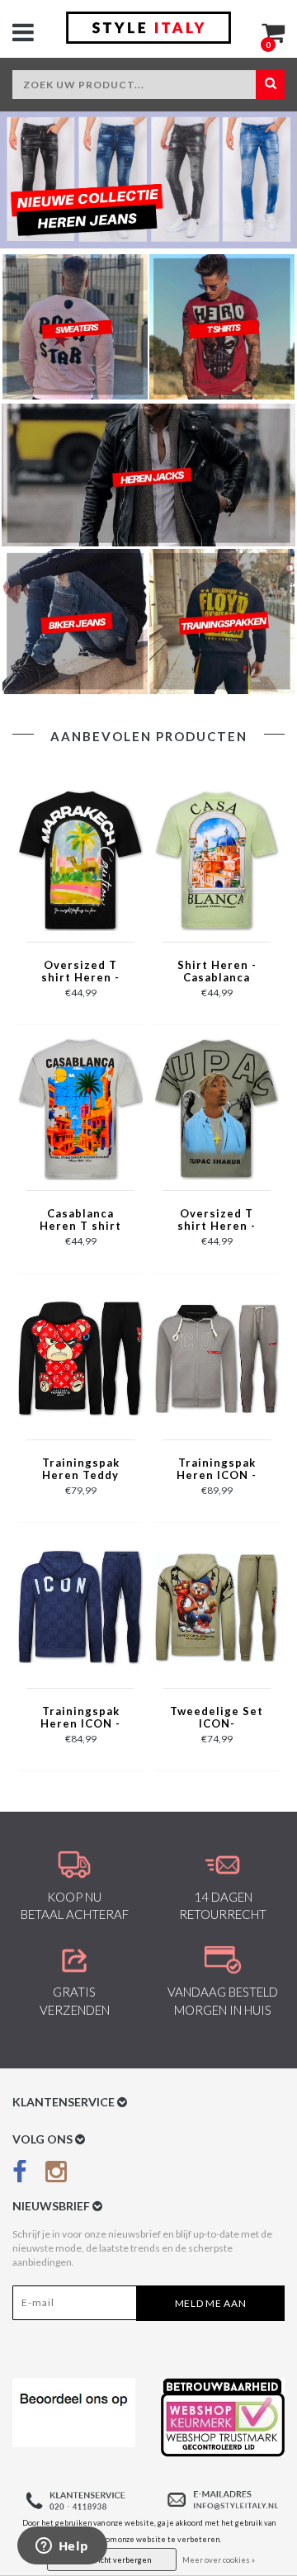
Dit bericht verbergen (112, 2560)
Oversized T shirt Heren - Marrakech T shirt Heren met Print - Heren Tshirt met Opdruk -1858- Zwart (80, 972)
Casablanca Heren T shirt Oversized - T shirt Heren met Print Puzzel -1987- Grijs (80, 1221)
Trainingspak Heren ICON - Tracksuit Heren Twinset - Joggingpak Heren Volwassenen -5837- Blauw (81, 1718)
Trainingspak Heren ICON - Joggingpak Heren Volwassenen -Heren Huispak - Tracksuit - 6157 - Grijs (217, 1470)
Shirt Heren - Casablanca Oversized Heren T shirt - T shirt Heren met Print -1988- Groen (217, 972)
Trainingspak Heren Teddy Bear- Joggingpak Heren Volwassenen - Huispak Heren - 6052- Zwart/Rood (80, 1470)
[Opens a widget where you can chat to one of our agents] (62, 2547)
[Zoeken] (270, 85)
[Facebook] (20, 2174)
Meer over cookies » (219, 2560)
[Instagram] (56, 2174)
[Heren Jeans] (148, 180)
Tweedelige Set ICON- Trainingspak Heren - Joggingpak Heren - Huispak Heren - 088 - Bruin (217, 1718)
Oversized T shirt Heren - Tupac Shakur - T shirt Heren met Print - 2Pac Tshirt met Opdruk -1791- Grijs (217, 1221)
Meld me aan (211, 2303)
